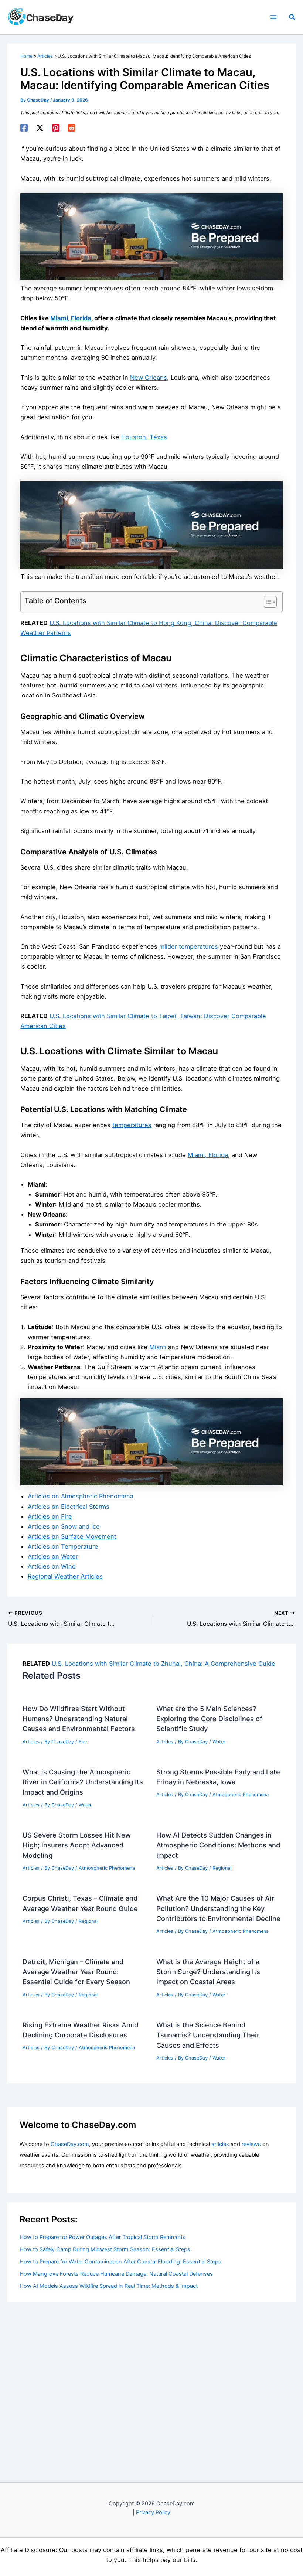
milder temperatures (189, 946)
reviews (251, 2144)
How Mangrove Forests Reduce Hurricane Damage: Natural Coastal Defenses (116, 2274)
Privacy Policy (153, 2512)
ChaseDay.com (70, 2144)
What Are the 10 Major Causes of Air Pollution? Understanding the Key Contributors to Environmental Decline (218, 1908)
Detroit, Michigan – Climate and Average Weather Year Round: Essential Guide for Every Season (76, 1972)
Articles (31, 1742)
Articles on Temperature (63, 1546)
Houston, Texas (144, 437)
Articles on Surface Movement (72, 1536)
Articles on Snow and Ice (64, 1526)
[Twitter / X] (40, 128)
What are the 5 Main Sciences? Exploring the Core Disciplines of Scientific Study (209, 1719)
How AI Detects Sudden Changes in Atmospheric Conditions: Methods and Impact (218, 1845)
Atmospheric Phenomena (241, 1794)
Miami (158, 1347)
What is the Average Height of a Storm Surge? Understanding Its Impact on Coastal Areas (208, 1972)
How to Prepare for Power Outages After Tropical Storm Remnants (103, 2237)
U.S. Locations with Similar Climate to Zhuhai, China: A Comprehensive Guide (164, 1664)
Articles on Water (53, 1556)
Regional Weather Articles (65, 1576)
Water (219, 1742)
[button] (292, 17)
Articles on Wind (52, 1566)
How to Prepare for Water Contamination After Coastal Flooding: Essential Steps (120, 2262)
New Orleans (149, 378)
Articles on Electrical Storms (69, 1507)
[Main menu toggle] (273, 17)
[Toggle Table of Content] (267, 602)
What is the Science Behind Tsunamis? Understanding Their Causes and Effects (208, 2035)
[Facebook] (24, 128)
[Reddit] (72, 128)
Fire (83, 1742)
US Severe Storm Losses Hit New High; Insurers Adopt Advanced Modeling (77, 1845)
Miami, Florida (71, 318)
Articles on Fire (50, 1516)
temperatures (132, 1125)
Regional (222, 1868)
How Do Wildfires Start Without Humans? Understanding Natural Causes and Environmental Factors (79, 1719)
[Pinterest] (56, 128)
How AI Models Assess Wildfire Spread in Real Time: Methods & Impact (109, 2286)
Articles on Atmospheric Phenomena (81, 1496)
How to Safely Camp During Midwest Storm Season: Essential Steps (105, 2249)
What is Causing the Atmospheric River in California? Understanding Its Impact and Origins (83, 1782)
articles (220, 2144)
